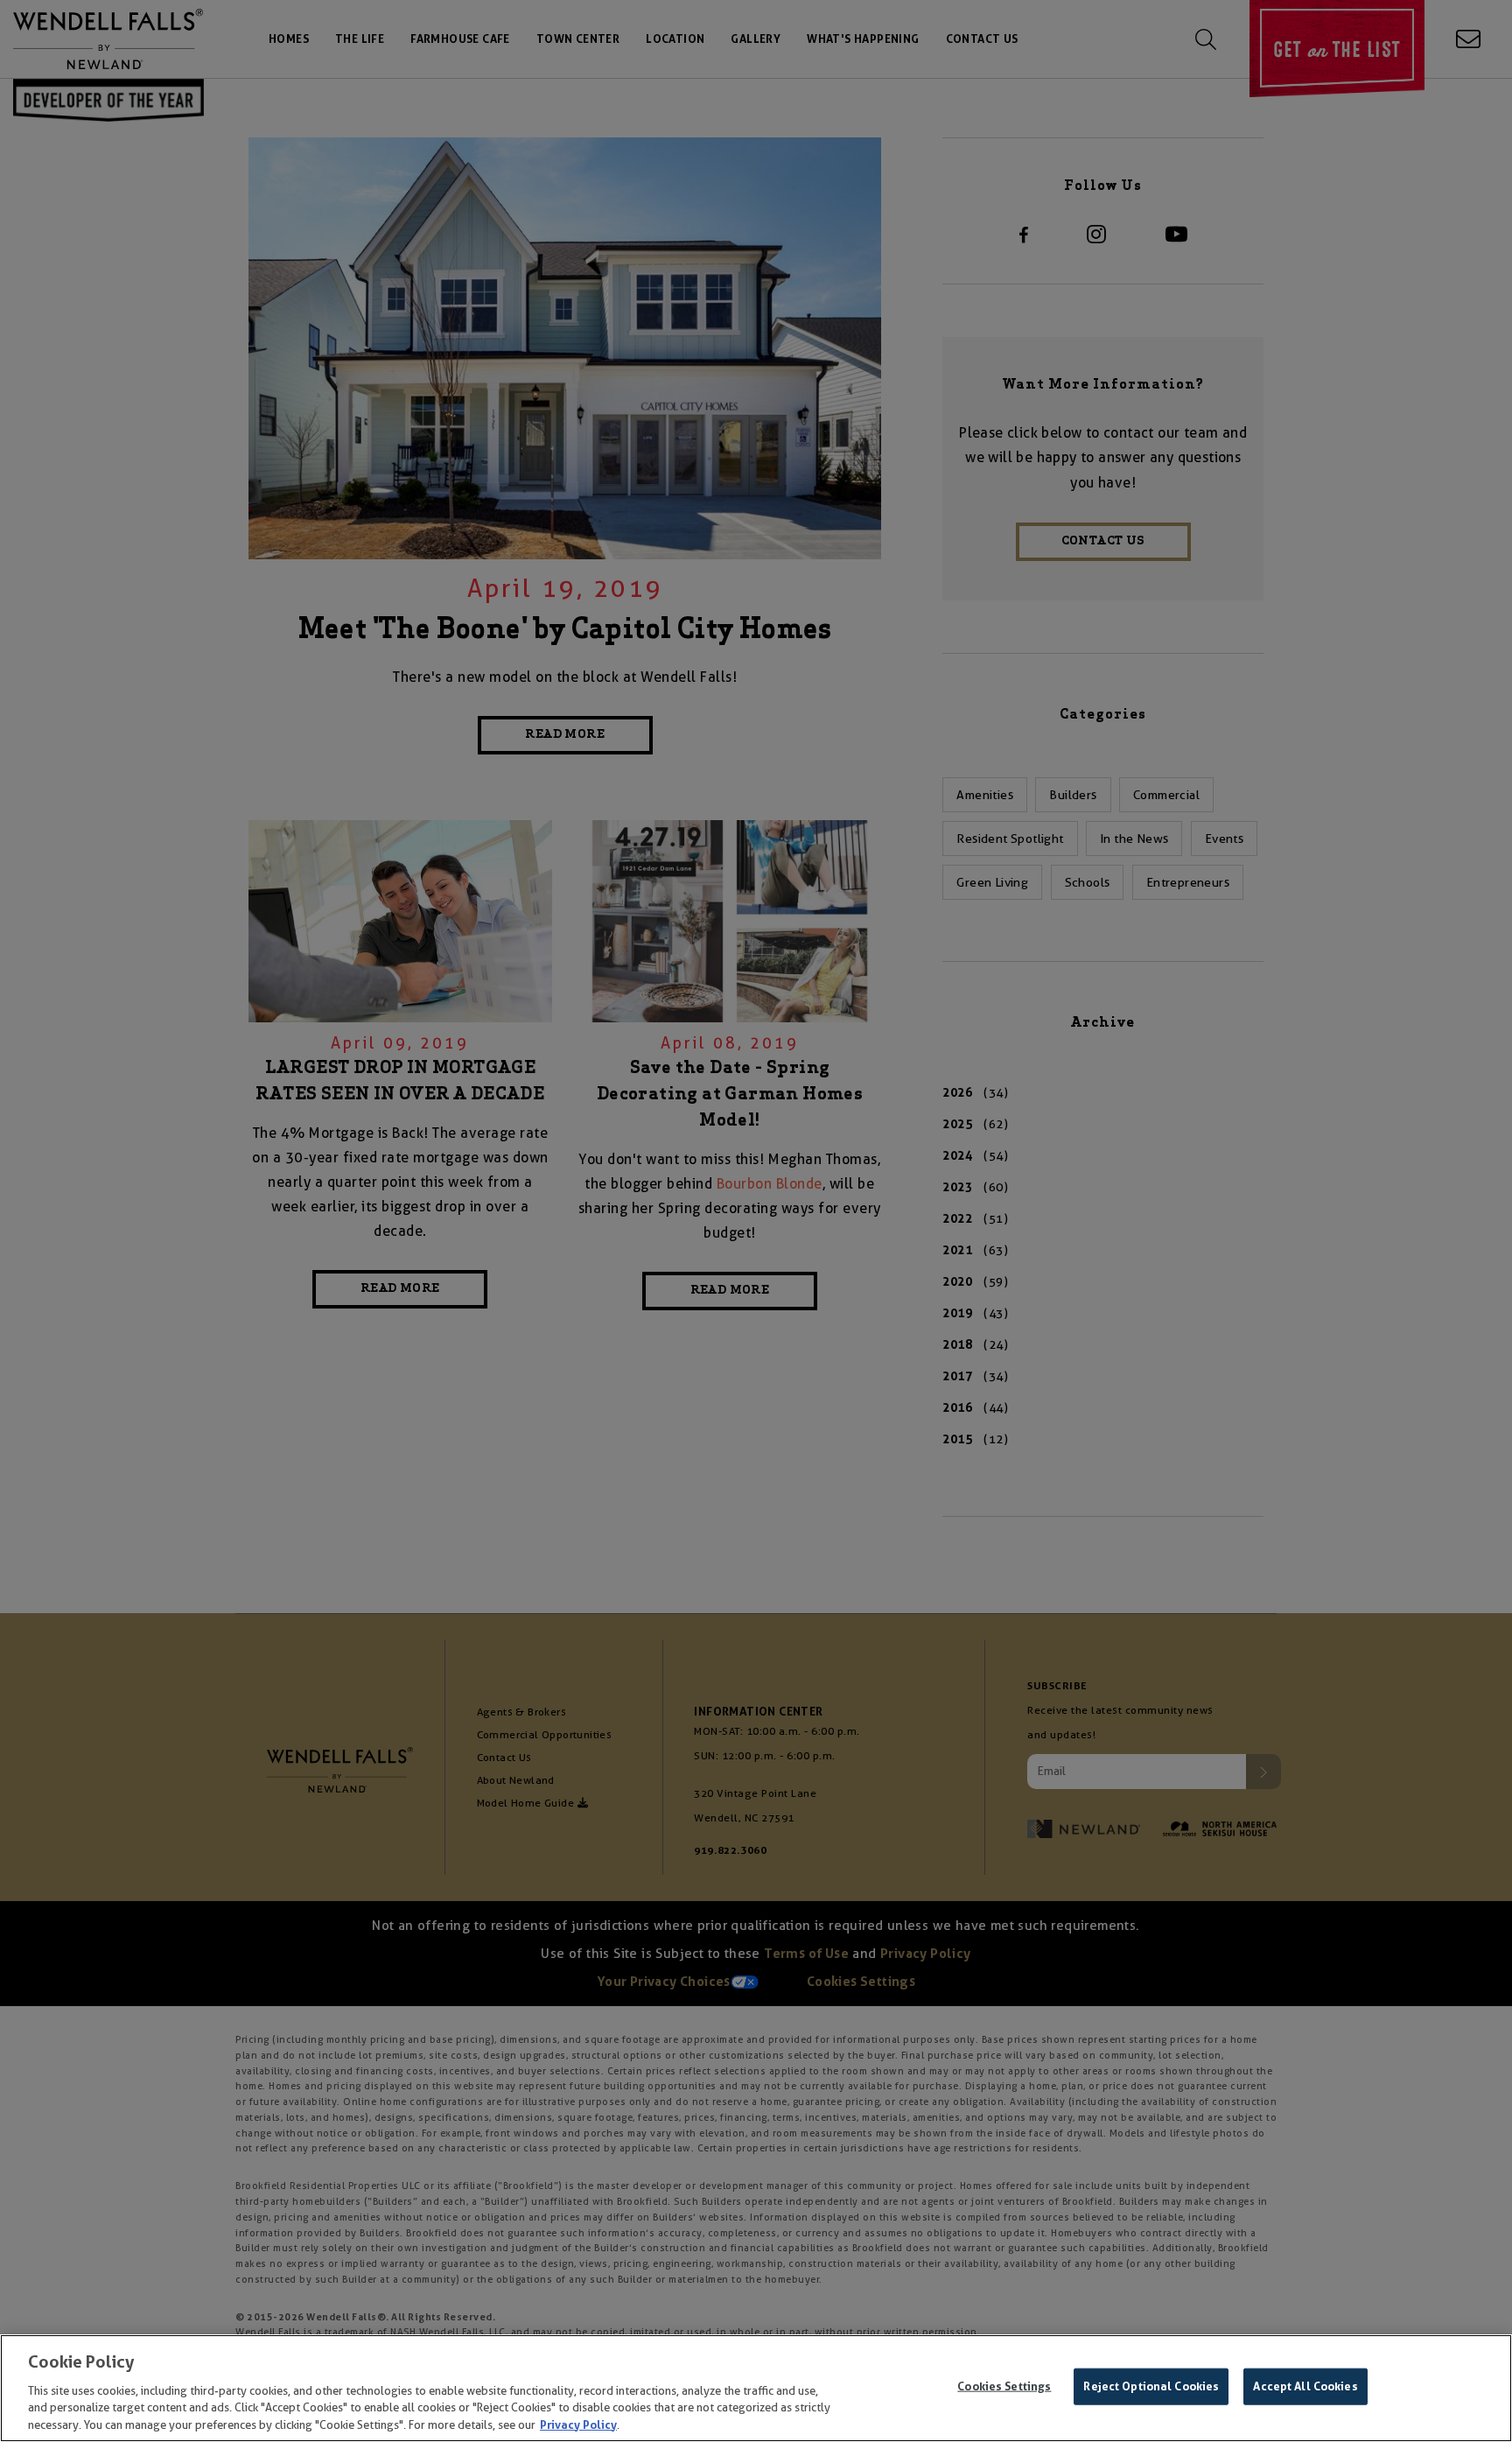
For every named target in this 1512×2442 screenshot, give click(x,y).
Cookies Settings (1004, 2386)
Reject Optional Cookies (1151, 2386)
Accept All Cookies (1305, 2386)
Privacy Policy (578, 2424)
